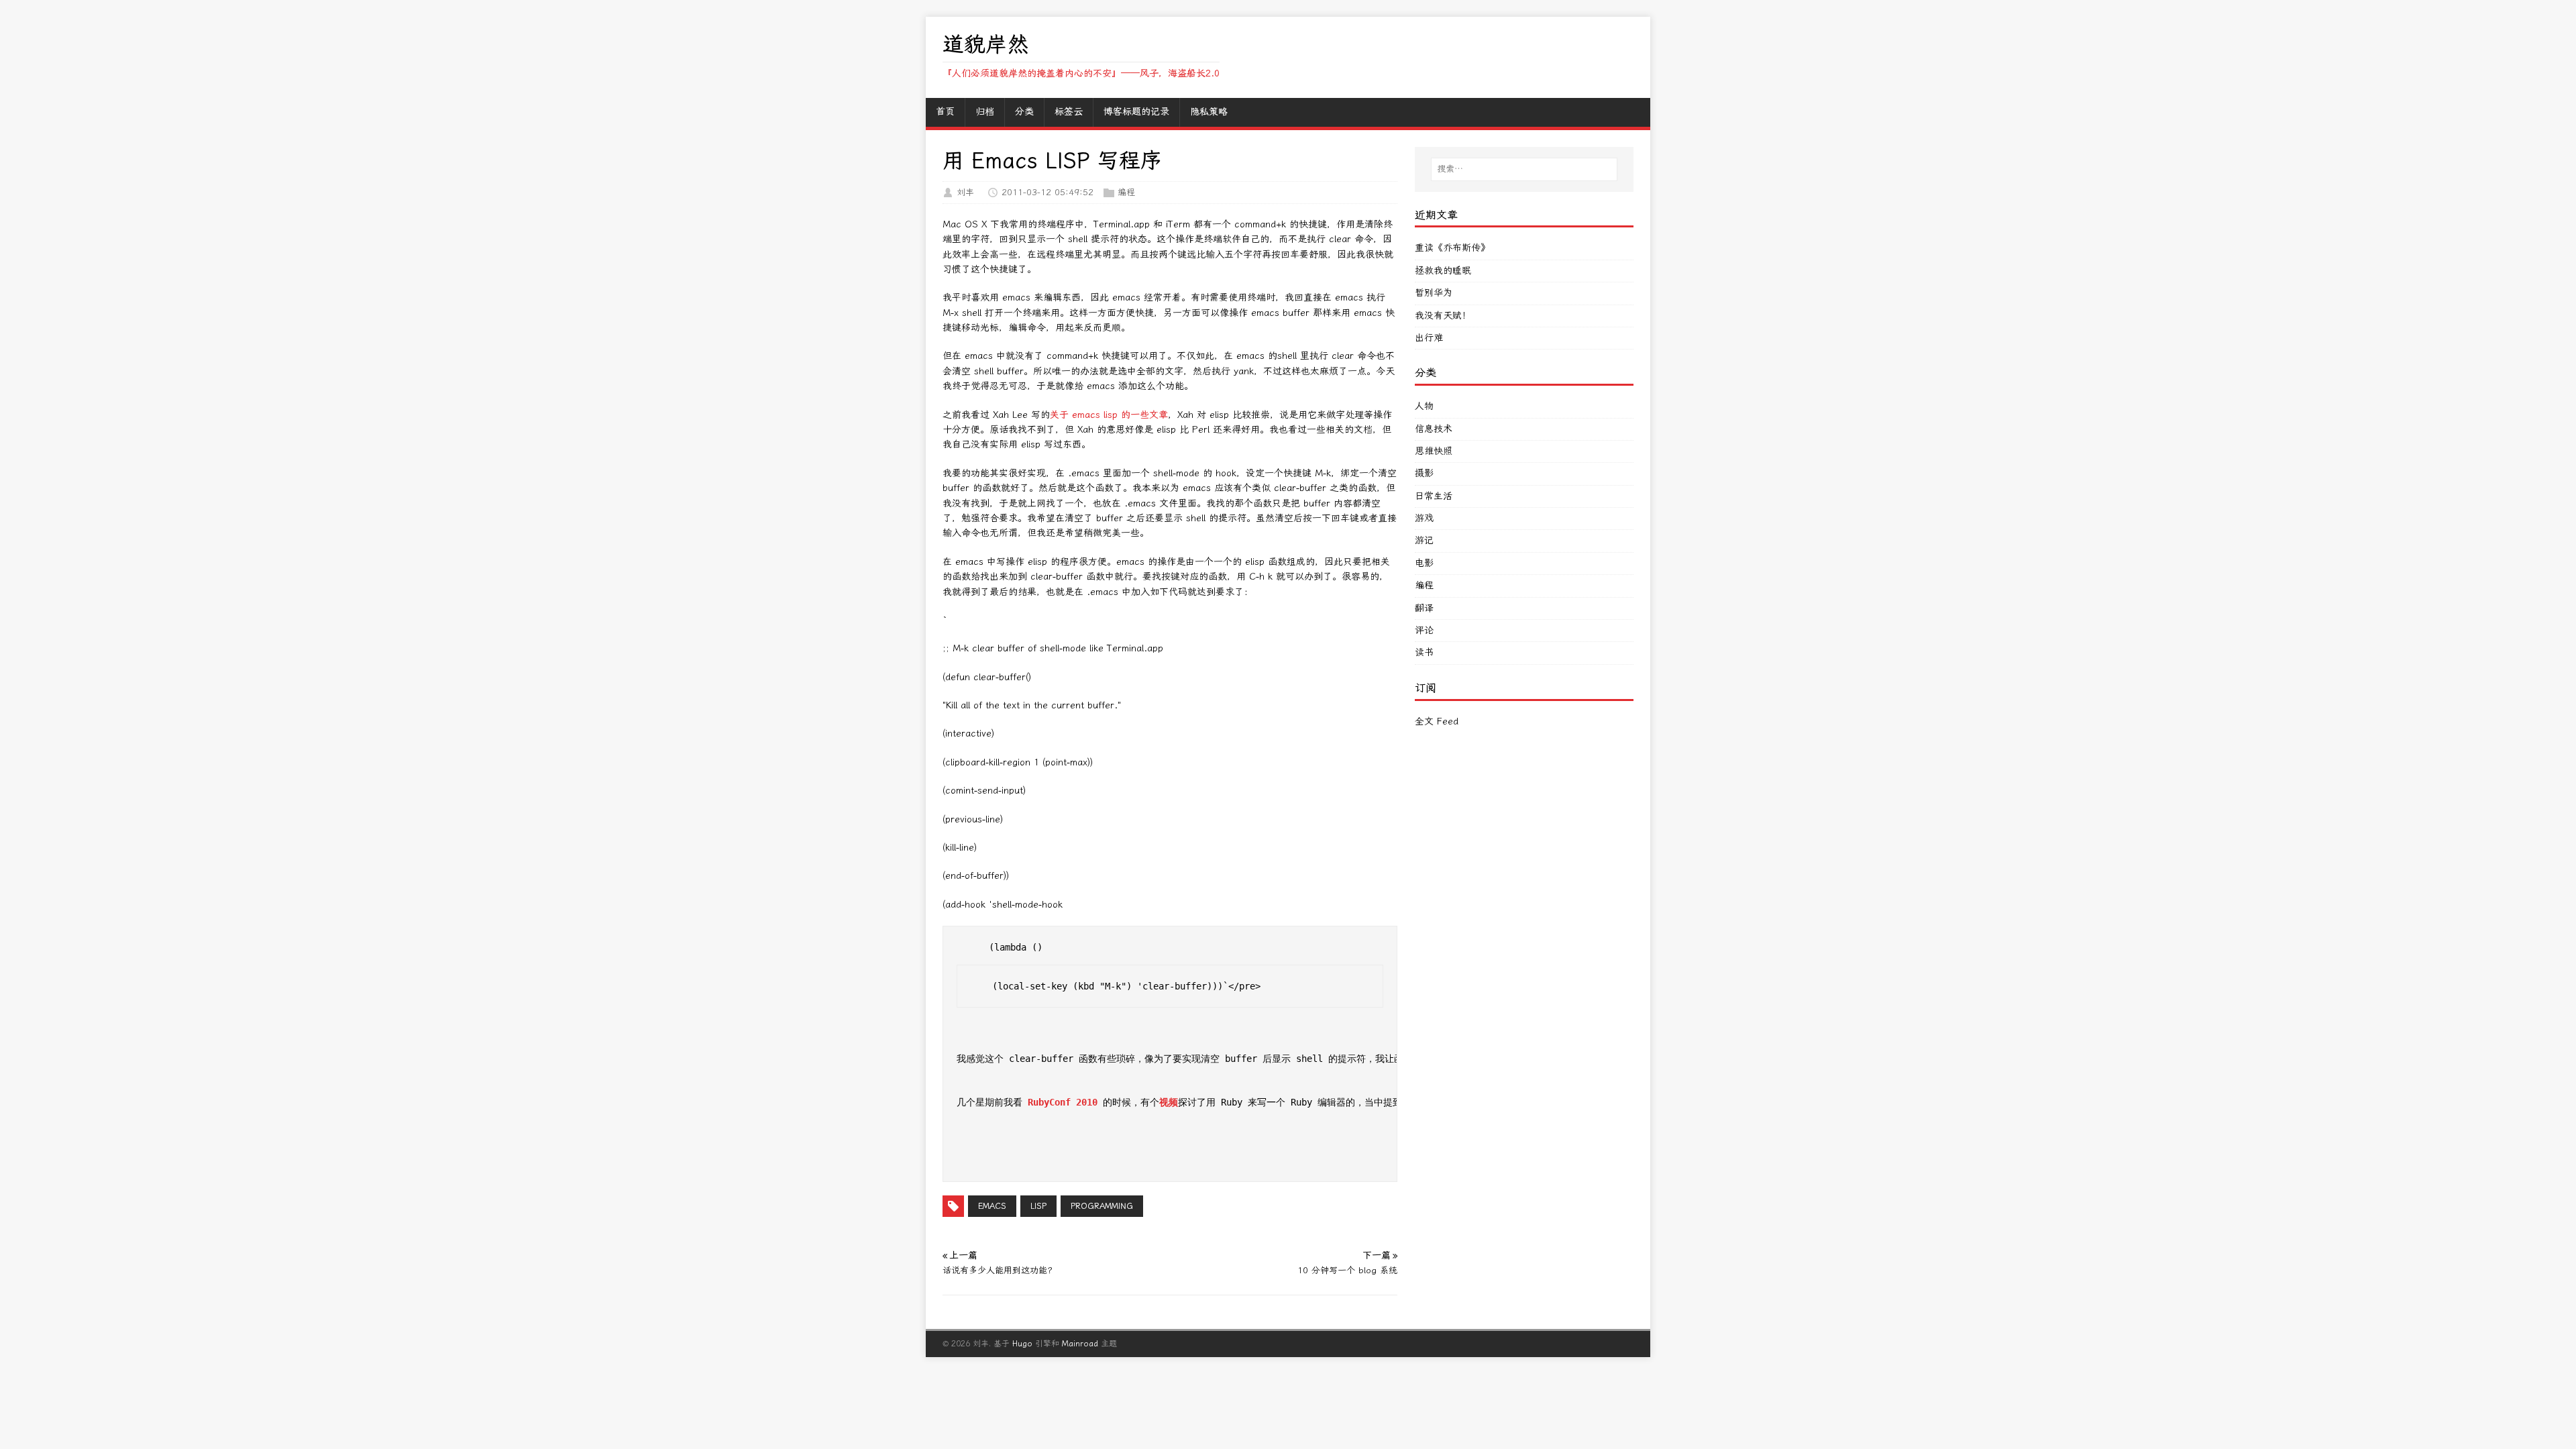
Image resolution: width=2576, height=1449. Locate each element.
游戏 (1424, 518)
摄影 (1424, 473)
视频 (1169, 1102)
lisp (1038, 1206)
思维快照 (1434, 451)
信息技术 (1434, 429)
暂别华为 (1434, 293)
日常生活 (1434, 496)
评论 (1424, 630)
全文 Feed (1437, 721)
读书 (1424, 652)
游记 (1424, 540)
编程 (1126, 192)
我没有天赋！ (1443, 316)
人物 (1424, 406)
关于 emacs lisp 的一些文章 (1109, 415)
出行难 (1429, 338)
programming (1102, 1206)
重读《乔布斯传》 (1452, 248)
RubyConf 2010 (1063, 1102)
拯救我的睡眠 (1443, 271)
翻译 (1424, 608)
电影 (1424, 563)
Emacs (992, 1206)
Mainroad (1080, 1344)
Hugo (1022, 1344)
